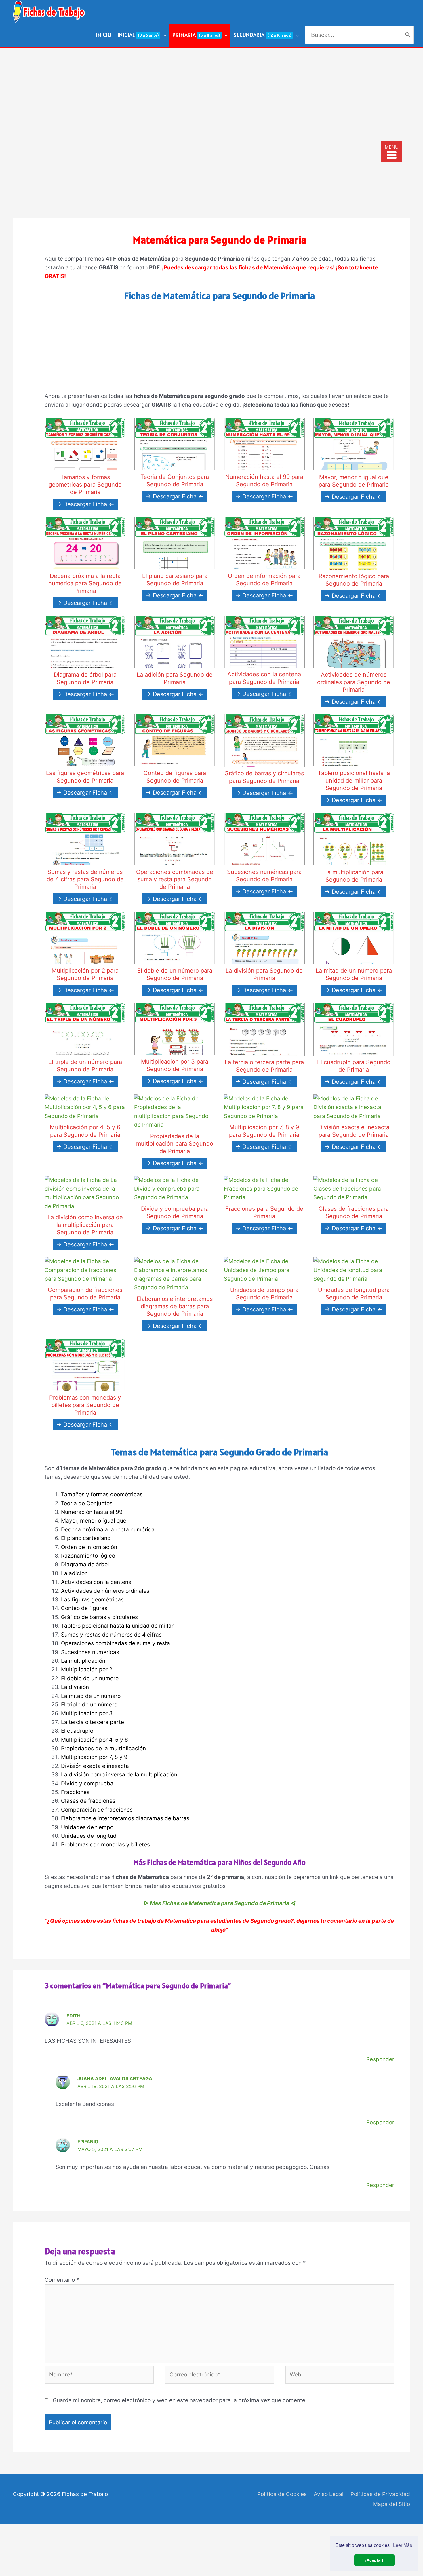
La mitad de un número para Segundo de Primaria (354, 974)
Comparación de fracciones (97, 1810)
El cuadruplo (77, 1731)
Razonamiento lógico (88, 1556)
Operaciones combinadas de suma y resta (116, 1643)
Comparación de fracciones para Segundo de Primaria (85, 1294)
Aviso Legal (329, 2494)
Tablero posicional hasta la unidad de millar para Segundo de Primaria (354, 781)
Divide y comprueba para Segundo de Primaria (175, 1212)
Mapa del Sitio (391, 2504)
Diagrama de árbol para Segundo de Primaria (85, 678)
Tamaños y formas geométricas (102, 1494)
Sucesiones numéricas (90, 1652)
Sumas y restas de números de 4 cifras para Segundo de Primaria (85, 879)
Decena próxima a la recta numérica (108, 1530)
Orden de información (89, 1547)
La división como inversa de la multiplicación (119, 1775)
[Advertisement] (211, 91)
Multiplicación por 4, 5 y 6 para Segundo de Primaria (85, 1131)
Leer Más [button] (403, 2545)
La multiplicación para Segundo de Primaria (354, 876)
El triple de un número (89, 1705)
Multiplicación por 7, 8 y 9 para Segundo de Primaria (264, 1131)
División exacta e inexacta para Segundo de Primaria (354, 1131)
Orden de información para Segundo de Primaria (264, 580)
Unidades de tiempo (87, 1827)
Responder (380, 2059)
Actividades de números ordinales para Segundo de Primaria (354, 682)
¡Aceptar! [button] (374, 2560)
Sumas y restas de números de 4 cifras (111, 1635)
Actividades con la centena (96, 1582)
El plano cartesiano (86, 1538)
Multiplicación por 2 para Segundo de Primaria (85, 974)
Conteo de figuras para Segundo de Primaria (175, 777)
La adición (74, 1573)
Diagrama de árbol (85, 1564)
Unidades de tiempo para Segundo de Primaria (264, 1294)
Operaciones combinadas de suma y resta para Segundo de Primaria (175, 879)
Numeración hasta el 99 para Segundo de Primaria (264, 481)
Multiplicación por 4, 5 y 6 (95, 1740)
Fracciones (75, 1792)
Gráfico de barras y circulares (99, 1617)
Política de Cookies (282, 2494)
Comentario (62, 2280)
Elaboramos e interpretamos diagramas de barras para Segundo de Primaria (175, 1306)
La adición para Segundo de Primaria (175, 678)
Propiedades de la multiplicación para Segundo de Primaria (175, 1144)
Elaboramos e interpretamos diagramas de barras (125, 1818)
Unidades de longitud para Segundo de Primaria (354, 1294)
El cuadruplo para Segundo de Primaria (354, 1066)
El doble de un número (90, 1678)
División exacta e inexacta (95, 1766)
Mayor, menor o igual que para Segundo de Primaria (354, 481)
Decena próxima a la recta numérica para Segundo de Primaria (85, 583)
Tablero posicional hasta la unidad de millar (117, 1626)
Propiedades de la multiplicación (103, 1748)
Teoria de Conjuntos (87, 1503)
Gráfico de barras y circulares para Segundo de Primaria (264, 777)
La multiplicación (83, 1661)
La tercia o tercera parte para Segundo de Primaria (264, 1066)
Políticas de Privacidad (380, 2494)
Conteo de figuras (84, 1608)
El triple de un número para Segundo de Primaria (85, 1066)
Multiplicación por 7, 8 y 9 (94, 1757)
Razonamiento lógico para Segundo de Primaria (354, 580)
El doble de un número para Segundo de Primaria (175, 974)
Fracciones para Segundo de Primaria (264, 1212)
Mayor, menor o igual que (94, 1521)
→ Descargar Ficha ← (85, 504)
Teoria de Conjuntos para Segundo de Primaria (175, 481)
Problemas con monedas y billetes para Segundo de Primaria (85, 1405)
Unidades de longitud (89, 1836)
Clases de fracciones (88, 1801)
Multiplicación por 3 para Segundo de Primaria (175, 1065)
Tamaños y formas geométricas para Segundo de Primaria (85, 485)
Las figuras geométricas (92, 1600)
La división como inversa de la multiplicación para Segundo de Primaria (85, 1225)
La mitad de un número (91, 1696)
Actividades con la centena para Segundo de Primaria (264, 678)
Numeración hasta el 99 (92, 1512)
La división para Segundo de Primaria (264, 974)
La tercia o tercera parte (93, 1722)
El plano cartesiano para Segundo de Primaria (175, 580)
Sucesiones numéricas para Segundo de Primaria (264, 876)
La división (75, 1687)
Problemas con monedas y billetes (105, 1845)
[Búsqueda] (408, 35)
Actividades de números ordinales (105, 1591)
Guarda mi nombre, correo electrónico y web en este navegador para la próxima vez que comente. (180, 2400)
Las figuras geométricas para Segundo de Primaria (85, 777)
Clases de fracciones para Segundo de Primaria (354, 1212)
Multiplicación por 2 (87, 1669)
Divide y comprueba (87, 1784)
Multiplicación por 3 (87, 1713)
